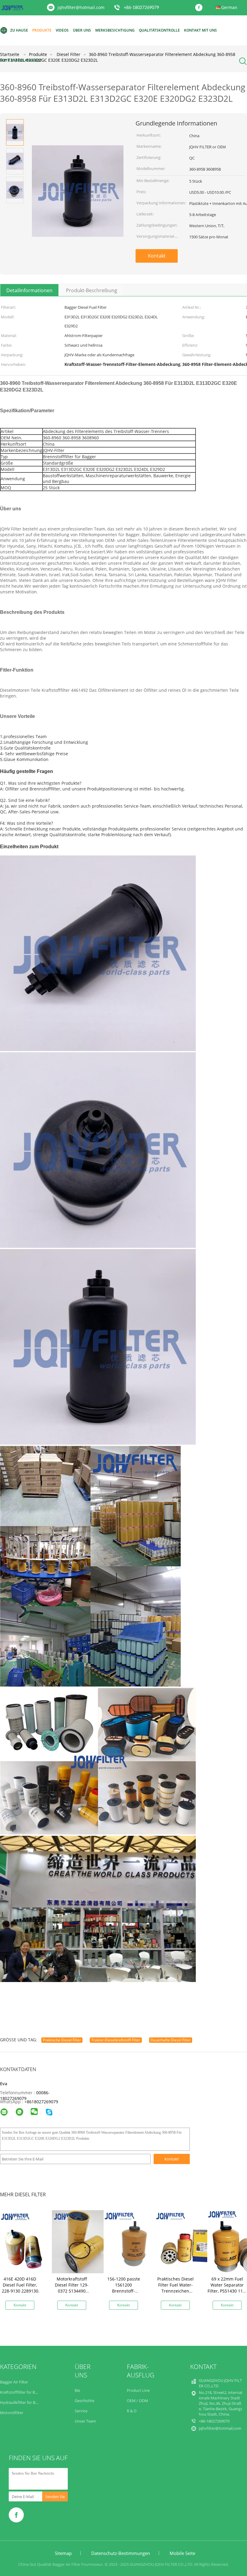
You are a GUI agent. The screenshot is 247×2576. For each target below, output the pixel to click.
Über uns (82, 30)
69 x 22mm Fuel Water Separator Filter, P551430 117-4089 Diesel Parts (227, 2288)
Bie (77, 2390)
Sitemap (63, 2553)
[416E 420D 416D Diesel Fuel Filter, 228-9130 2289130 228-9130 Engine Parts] (32, 2241)
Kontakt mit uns (200, 30)
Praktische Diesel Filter (62, 2040)
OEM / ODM (138, 2401)
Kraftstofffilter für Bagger (22, 2392)
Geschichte (84, 2401)
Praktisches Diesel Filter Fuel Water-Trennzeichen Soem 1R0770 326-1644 (175, 2291)
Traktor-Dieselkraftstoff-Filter (116, 2040)
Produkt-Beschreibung (92, 290)
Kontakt (157, 256)
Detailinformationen (29, 290)
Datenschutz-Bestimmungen (121, 2553)
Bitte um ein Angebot (21, 60)
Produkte (42, 30)
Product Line (138, 2390)
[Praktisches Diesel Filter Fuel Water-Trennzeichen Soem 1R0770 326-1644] (187, 2241)
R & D (132, 2411)
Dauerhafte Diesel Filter (171, 2040)
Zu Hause (19, 30)
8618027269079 (42, 2102)
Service (81, 2411)
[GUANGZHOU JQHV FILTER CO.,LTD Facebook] (200, 8)
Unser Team (85, 2421)
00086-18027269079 (25, 2095)
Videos (62, 30)
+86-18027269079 (141, 8)
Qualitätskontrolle (159, 30)
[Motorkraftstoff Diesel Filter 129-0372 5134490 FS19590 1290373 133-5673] (83, 2241)
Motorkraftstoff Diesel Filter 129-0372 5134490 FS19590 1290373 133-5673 (72, 2291)
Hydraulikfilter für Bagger (23, 2402)
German (229, 7)
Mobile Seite (182, 2553)
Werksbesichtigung (115, 30)
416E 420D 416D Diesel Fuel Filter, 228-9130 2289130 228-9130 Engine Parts (20, 2291)
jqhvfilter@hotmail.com (81, 7)
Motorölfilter (12, 2413)
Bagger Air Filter (14, 2382)
